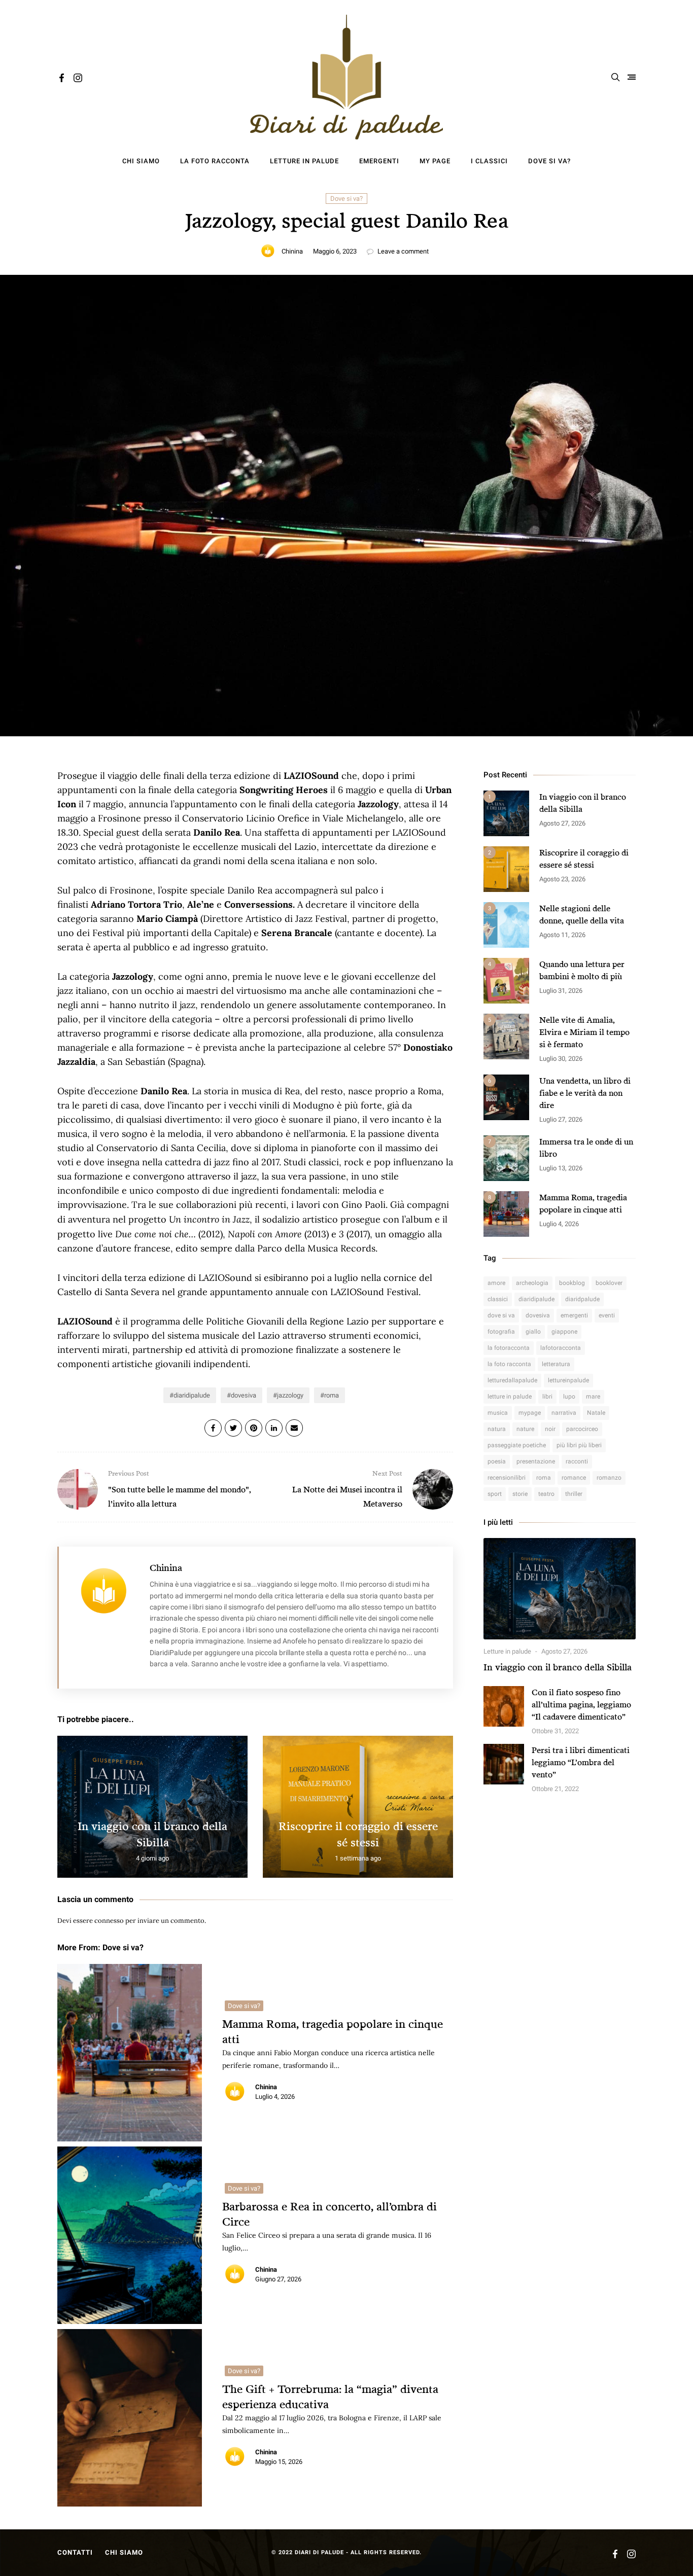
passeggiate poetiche (517, 1445)
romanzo (609, 1478)
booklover (609, 1283)
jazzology (290, 1395)
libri (547, 1397)
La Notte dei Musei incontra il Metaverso (347, 1489)
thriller (574, 1494)
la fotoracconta (509, 1348)
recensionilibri (507, 1478)
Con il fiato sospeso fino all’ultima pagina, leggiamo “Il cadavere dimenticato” (581, 1704)
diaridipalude (192, 1395)
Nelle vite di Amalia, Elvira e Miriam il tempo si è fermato (584, 1032)
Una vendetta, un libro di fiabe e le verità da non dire (585, 1093)
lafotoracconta (561, 1348)
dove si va (501, 1315)
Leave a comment (402, 251)
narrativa (564, 1413)
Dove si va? (549, 161)
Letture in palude (304, 161)
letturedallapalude (512, 1380)
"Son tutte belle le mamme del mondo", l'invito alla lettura (180, 1489)
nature (525, 1429)
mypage (530, 1413)
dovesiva (244, 1395)
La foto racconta (215, 161)
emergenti (574, 1315)
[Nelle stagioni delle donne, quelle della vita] (506, 925)
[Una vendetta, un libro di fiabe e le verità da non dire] (506, 1097)
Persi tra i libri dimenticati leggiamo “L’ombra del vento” (581, 1762)
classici (498, 1299)
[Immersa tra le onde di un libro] (506, 1158)
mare (593, 1397)
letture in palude (510, 1397)
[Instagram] (78, 79)
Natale (596, 1413)
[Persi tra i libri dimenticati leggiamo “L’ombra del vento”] (504, 1764)
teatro (546, 1494)
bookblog (572, 1283)
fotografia (501, 1332)
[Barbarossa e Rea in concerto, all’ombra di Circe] (130, 2235)
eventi (607, 1315)
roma (332, 1395)
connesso (109, 1921)
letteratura (556, 1364)
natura (497, 1429)
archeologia (532, 1283)
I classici (489, 161)
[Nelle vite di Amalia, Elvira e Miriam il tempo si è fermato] (506, 1036)
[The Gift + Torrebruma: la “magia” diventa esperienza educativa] (130, 2418)
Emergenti (379, 161)
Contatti (75, 2552)
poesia (497, 1461)
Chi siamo (141, 161)
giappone (564, 1332)
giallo (533, 1332)
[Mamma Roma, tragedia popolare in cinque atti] (130, 2053)
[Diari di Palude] (346, 77)
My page (435, 161)
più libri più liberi (579, 1445)
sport (495, 1494)
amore (496, 1283)
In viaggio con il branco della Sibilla (558, 1667)
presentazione (536, 1461)
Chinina (292, 251)
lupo (569, 1397)
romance (574, 1478)
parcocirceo (582, 1429)
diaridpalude (582, 1299)
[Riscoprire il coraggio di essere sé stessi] (506, 869)
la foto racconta (509, 1364)
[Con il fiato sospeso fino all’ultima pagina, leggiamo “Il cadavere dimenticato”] (504, 1706)
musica (498, 1413)
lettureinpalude (568, 1380)
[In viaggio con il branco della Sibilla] (506, 813)
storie (520, 1494)
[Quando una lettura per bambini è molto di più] (506, 981)
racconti (577, 1461)
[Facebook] (62, 79)
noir (550, 1429)
